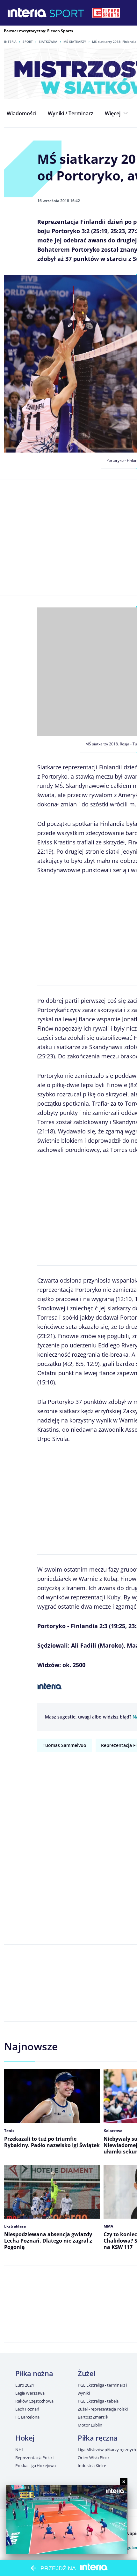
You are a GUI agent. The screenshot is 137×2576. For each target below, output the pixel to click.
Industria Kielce (92, 2465)
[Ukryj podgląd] (124, 2482)
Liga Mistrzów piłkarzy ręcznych (107, 2450)
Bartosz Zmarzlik (93, 2417)
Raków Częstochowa (34, 2401)
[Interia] (27, 13)
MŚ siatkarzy (75, 42)
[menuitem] (22, 113)
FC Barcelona (27, 2417)
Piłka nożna (34, 2373)
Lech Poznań (27, 2409)
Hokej (25, 2438)
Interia (10, 42)
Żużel (87, 2373)
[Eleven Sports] (106, 13)
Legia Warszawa (30, 2393)
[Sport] (67, 13)
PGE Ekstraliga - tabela (98, 2401)
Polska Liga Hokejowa (35, 2465)
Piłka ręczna (98, 2438)
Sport (28, 42)
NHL (20, 2450)
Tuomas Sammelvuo (65, 1745)
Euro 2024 (25, 2385)
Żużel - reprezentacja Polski (103, 2409)
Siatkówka (48, 42)
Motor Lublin (90, 2425)
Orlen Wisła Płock (94, 2458)
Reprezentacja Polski (34, 2458)
